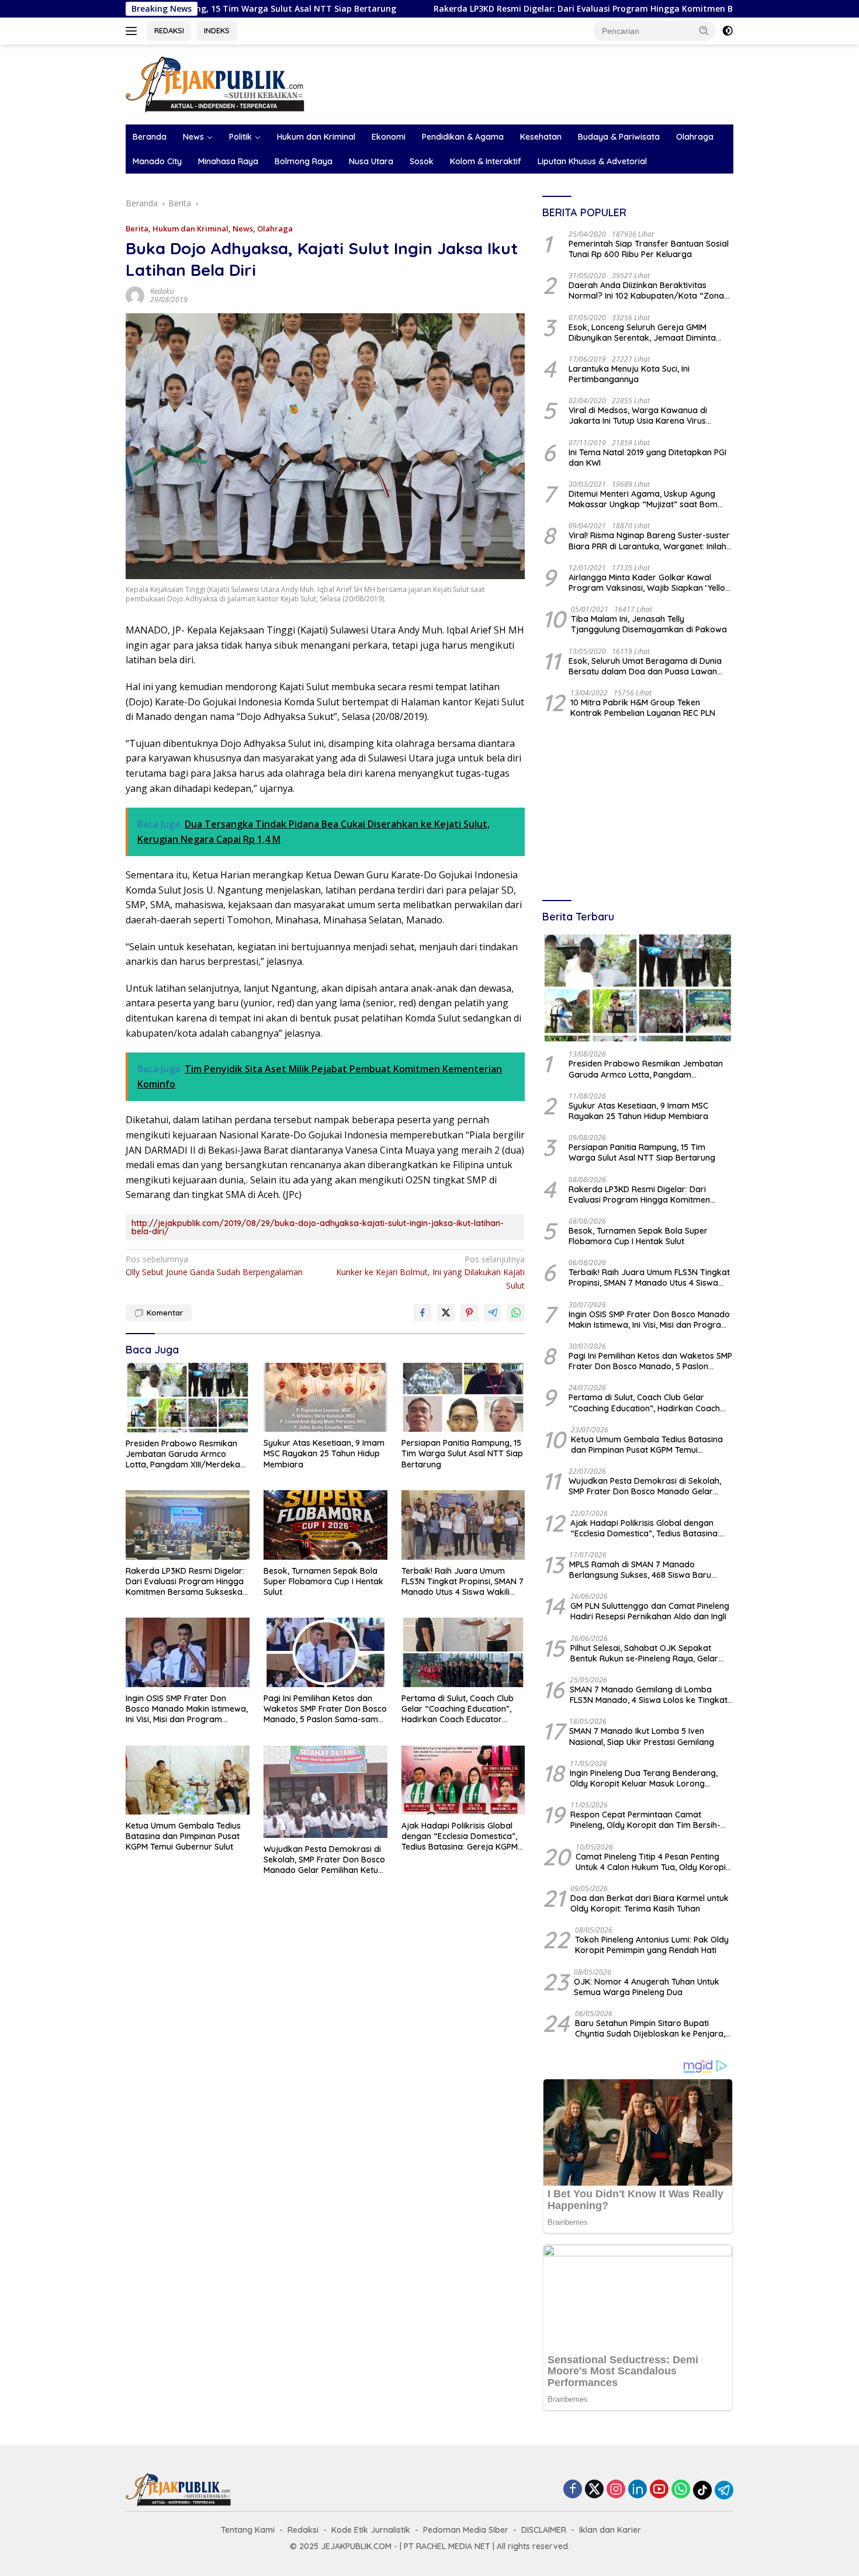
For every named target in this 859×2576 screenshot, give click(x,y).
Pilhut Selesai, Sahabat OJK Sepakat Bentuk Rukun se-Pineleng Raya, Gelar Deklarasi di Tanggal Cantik (644, 1653)
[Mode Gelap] (728, 31)
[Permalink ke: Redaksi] (135, 295)
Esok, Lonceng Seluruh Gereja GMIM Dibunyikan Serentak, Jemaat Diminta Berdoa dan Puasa (642, 333)
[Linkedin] (638, 2490)
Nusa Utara (371, 161)
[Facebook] (573, 2490)
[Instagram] (616, 2490)
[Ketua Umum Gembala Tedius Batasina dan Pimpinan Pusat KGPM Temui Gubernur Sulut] (188, 1780)
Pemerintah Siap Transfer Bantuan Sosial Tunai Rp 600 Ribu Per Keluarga (649, 249)
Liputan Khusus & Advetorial (592, 161)
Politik (240, 137)
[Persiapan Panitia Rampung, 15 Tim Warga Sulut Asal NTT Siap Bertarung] (463, 1398)
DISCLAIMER (544, 2530)
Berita (137, 228)
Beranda (150, 137)
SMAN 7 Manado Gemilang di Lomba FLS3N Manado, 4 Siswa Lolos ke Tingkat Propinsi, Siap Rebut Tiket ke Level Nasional (649, 1695)
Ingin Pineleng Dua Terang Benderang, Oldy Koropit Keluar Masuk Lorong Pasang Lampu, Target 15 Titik (644, 1778)
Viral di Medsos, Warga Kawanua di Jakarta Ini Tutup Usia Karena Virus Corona (638, 416)
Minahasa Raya (228, 161)
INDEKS (217, 30)
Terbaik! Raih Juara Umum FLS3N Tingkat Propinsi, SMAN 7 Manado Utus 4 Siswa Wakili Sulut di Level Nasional (463, 1582)
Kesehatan (541, 137)
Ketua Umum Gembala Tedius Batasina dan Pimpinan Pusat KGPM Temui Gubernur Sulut (183, 1836)
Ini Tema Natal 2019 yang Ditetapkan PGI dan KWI (647, 458)
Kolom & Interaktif (486, 161)
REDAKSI (169, 30)
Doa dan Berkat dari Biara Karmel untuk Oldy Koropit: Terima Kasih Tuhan (650, 1903)
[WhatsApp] (681, 2490)
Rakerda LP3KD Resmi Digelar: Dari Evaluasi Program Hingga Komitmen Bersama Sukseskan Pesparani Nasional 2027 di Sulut (572, 9)
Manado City (157, 161)
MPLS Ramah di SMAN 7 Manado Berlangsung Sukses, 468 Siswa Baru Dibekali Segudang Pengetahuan (640, 1570)
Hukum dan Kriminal (316, 137)
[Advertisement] (638, 811)
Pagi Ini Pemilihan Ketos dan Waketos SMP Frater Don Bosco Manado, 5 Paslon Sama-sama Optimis (325, 1709)
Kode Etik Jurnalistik (371, 2530)
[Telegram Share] (493, 1313)
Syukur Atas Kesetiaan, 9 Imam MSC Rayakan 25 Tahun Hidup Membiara (324, 1453)
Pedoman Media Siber (466, 2530)
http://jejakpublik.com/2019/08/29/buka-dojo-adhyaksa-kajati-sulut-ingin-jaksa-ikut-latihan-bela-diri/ (318, 1227)
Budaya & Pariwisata (619, 137)
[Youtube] (659, 2490)
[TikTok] (702, 2490)
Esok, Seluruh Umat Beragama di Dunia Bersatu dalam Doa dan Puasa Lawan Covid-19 (645, 666)
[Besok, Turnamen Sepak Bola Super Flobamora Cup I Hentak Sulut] (325, 1525)
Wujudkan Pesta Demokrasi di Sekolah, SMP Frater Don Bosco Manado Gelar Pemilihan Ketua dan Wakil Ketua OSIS (324, 1860)
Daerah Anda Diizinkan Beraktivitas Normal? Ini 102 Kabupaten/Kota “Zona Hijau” (646, 290)
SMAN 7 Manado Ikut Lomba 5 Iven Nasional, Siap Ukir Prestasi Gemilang (642, 1736)
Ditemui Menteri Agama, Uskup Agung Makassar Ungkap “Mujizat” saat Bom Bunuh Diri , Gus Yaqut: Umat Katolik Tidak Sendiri (651, 499)
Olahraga (695, 137)
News (193, 137)
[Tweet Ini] (446, 1313)
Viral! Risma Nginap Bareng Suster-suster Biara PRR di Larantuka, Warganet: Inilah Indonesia (649, 541)
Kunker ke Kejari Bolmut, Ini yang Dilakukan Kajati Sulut (430, 1272)
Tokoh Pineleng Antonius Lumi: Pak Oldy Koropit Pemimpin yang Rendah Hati (652, 1945)
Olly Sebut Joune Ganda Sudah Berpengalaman (214, 1266)
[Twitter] (594, 2490)
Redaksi (162, 291)
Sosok (422, 161)
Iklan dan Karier (610, 2530)
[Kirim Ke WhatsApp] (516, 1313)
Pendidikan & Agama (463, 137)
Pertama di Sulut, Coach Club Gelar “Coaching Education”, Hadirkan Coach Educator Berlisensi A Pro (458, 1709)
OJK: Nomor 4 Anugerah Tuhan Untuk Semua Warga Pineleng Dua (647, 1987)
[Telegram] (724, 2490)
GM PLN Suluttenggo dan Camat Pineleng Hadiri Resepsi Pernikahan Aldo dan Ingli (650, 1611)
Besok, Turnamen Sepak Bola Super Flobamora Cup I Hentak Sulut (323, 1581)
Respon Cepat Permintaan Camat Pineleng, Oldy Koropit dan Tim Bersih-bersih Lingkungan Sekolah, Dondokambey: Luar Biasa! (645, 1820)
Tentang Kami (248, 2530)
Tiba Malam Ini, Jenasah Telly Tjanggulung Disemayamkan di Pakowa (649, 624)
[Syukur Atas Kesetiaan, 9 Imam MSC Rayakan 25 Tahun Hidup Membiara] (325, 1398)
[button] (704, 30)
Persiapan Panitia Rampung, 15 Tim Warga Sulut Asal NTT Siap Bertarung (462, 1453)
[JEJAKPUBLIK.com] (215, 83)
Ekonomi (389, 137)
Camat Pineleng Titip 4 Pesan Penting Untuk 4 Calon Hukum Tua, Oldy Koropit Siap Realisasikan (652, 1862)
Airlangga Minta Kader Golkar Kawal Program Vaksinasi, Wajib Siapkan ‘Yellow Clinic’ (650, 583)
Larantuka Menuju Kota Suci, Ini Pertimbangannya (629, 374)
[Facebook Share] (422, 1313)
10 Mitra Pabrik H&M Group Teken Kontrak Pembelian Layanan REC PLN (643, 708)
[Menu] (134, 31)
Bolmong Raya (304, 161)
